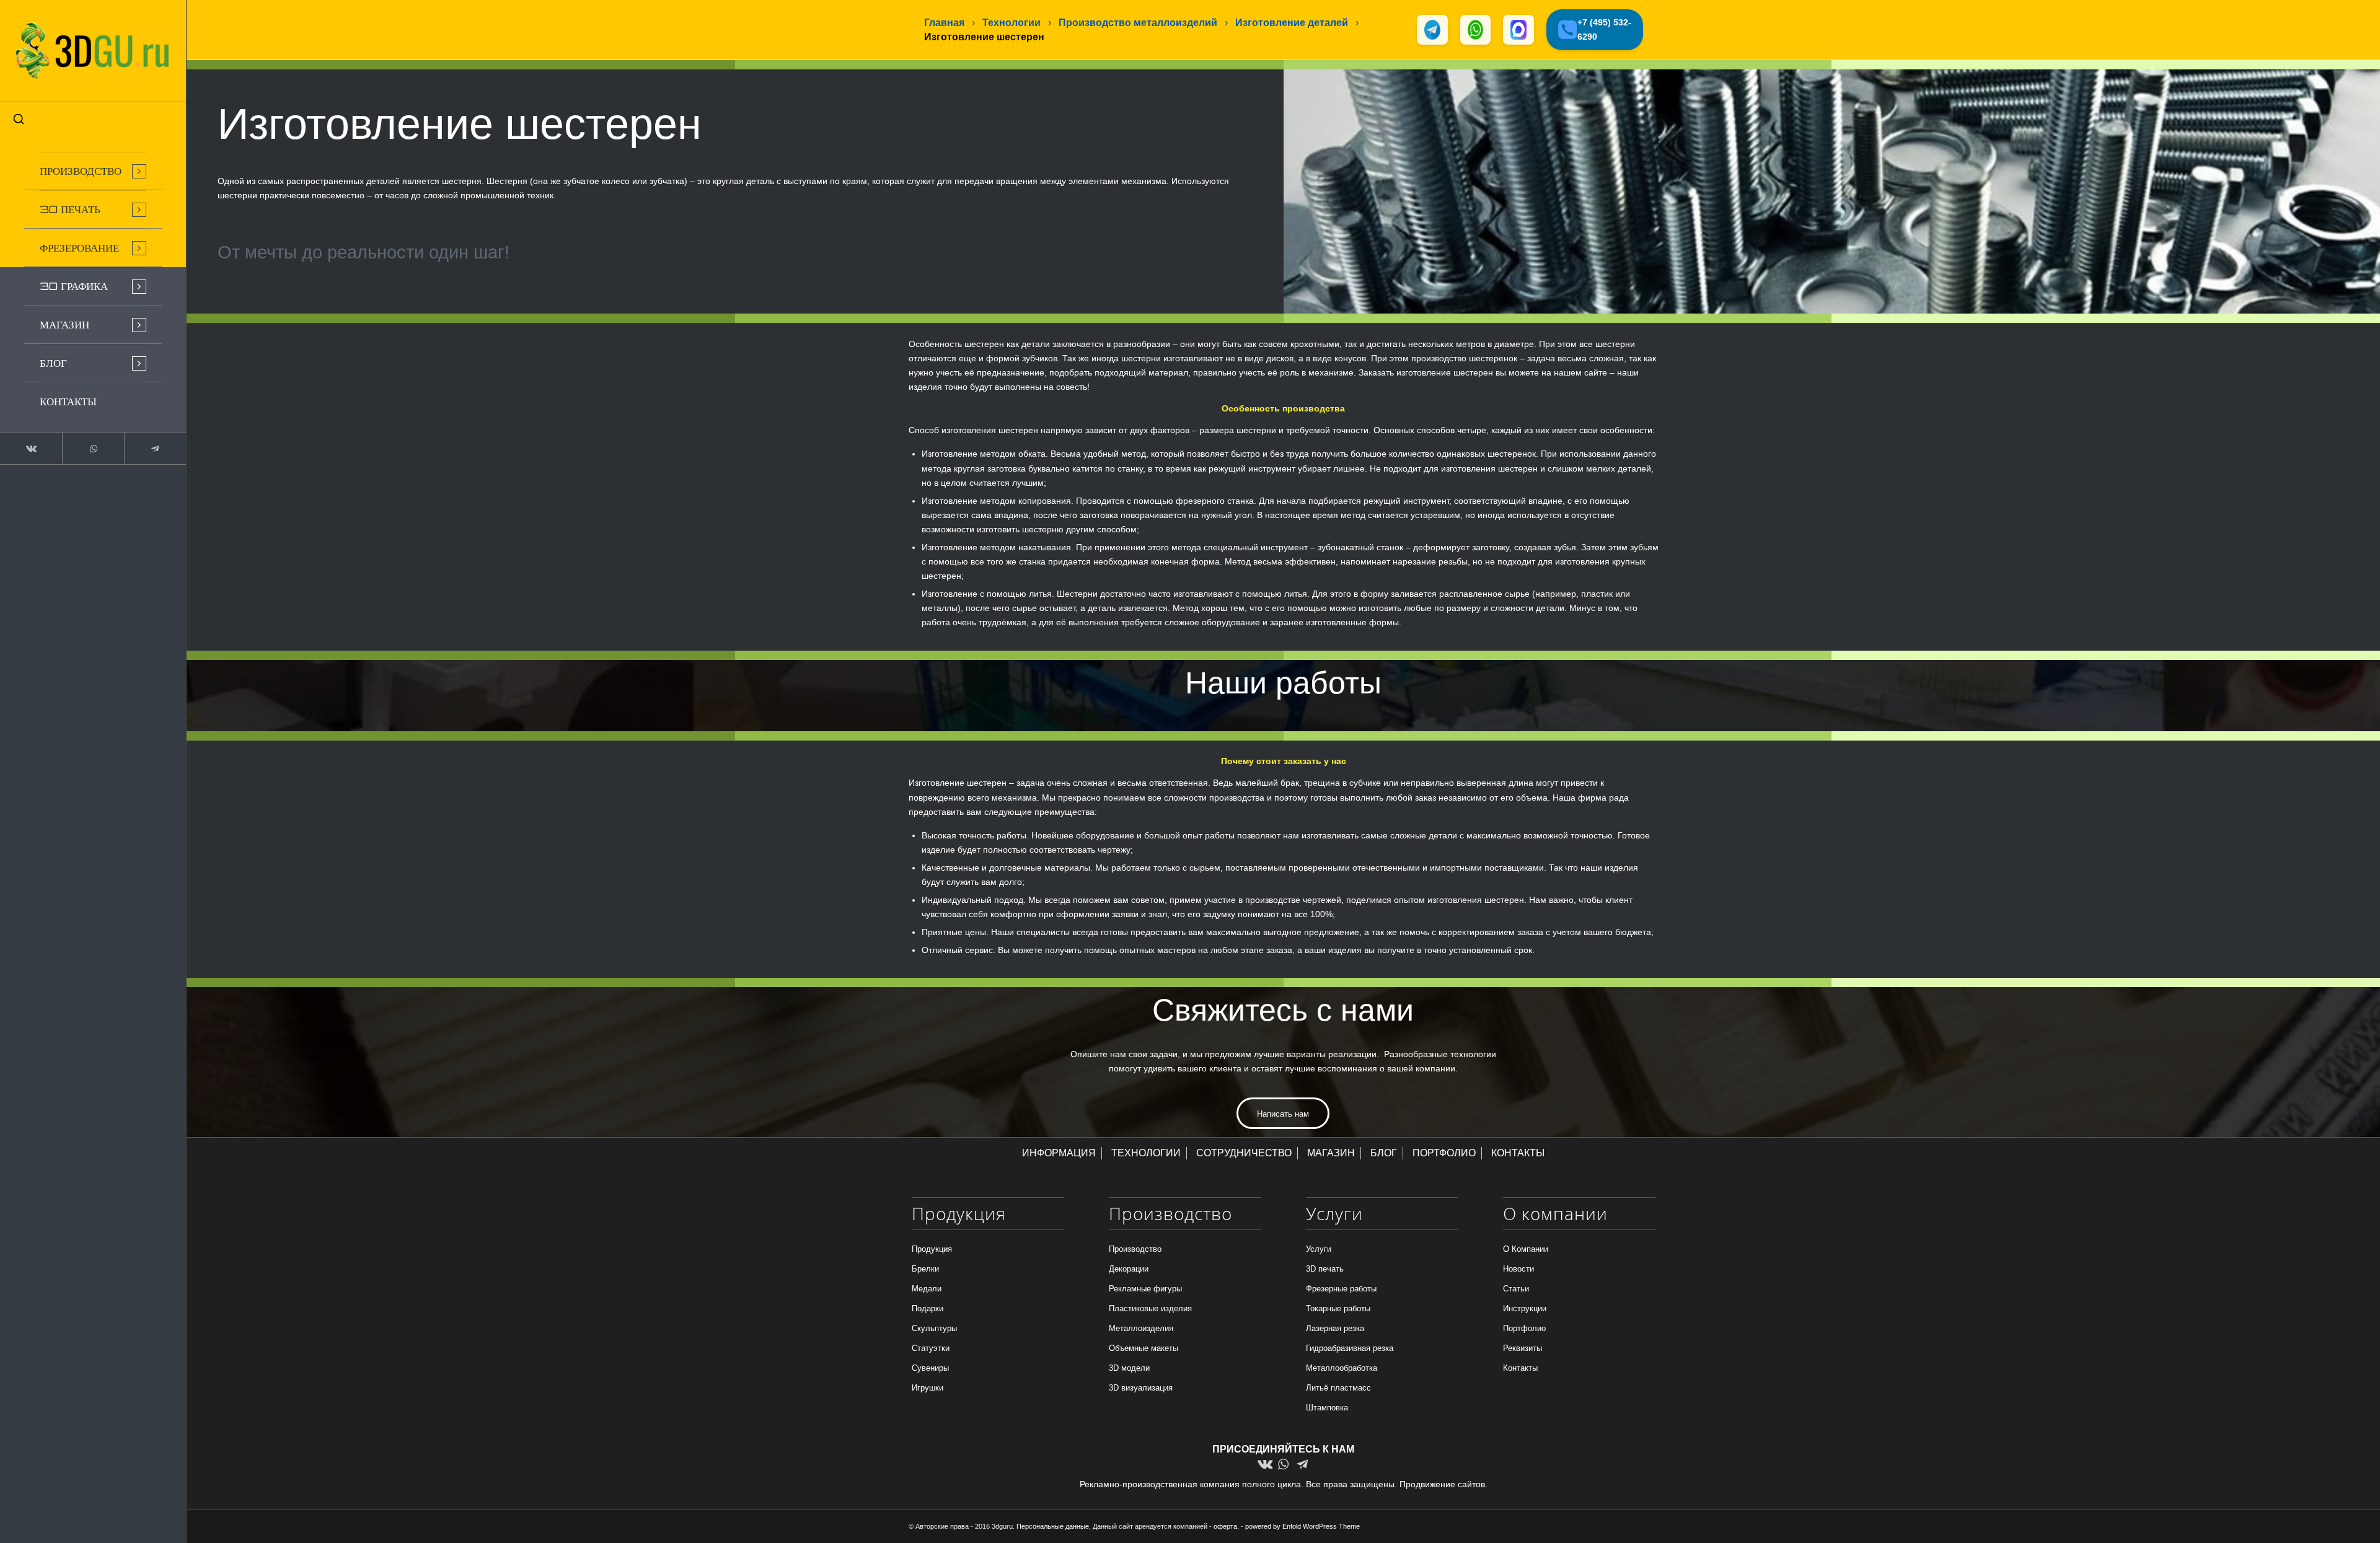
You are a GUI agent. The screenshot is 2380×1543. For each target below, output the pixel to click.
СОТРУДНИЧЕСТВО (1244, 1153)
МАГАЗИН (1331, 1153)
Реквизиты (1523, 1348)
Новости (1518, 1269)
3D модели (1129, 1368)
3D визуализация (1141, 1388)
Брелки (925, 1269)
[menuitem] (93, 171)
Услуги (1319, 1249)
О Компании (1526, 1249)
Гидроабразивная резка (1350, 1348)
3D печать (1325, 1269)
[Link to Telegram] (155, 449)
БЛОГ (1384, 1153)
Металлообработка (1342, 1368)
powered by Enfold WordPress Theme (1302, 1526)
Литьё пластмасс (1338, 1388)
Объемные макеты (1144, 1348)
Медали (927, 1289)
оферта (1225, 1526)
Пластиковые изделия (1150, 1308)
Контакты (1520, 1368)
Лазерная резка (1335, 1328)
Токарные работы (1338, 1308)
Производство (1135, 1249)
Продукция (932, 1249)
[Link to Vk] (31, 449)
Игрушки (928, 1388)
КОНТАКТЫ (1518, 1153)
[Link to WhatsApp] (93, 449)
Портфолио (1524, 1328)
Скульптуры (934, 1328)
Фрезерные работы (1341, 1289)
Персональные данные (1053, 1526)
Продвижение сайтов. (1443, 1484)
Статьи (1516, 1289)
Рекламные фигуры (1145, 1289)
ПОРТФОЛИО (1444, 1153)
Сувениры (930, 1368)
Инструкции (1525, 1308)
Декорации (1129, 1269)
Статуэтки (931, 1348)
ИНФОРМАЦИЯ (1059, 1153)
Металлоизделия (1141, 1328)
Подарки (928, 1308)
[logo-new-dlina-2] (93, 51)
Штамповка (1327, 1408)
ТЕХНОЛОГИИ (1146, 1153)
